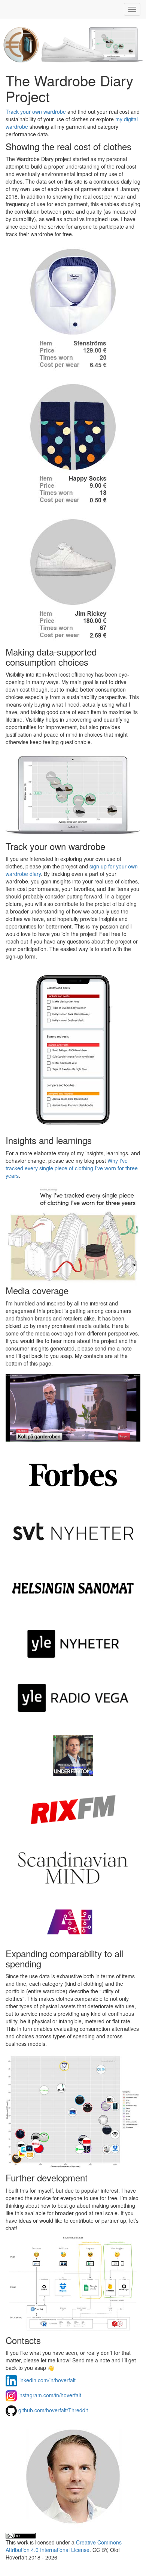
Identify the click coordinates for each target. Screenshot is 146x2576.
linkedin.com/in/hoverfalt (47, 2380)
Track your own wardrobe (36, 112)
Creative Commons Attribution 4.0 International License (64, 2546)
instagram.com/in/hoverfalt (50, 2395)
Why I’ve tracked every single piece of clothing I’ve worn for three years (72, 1168)
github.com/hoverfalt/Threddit (53, 2410)
